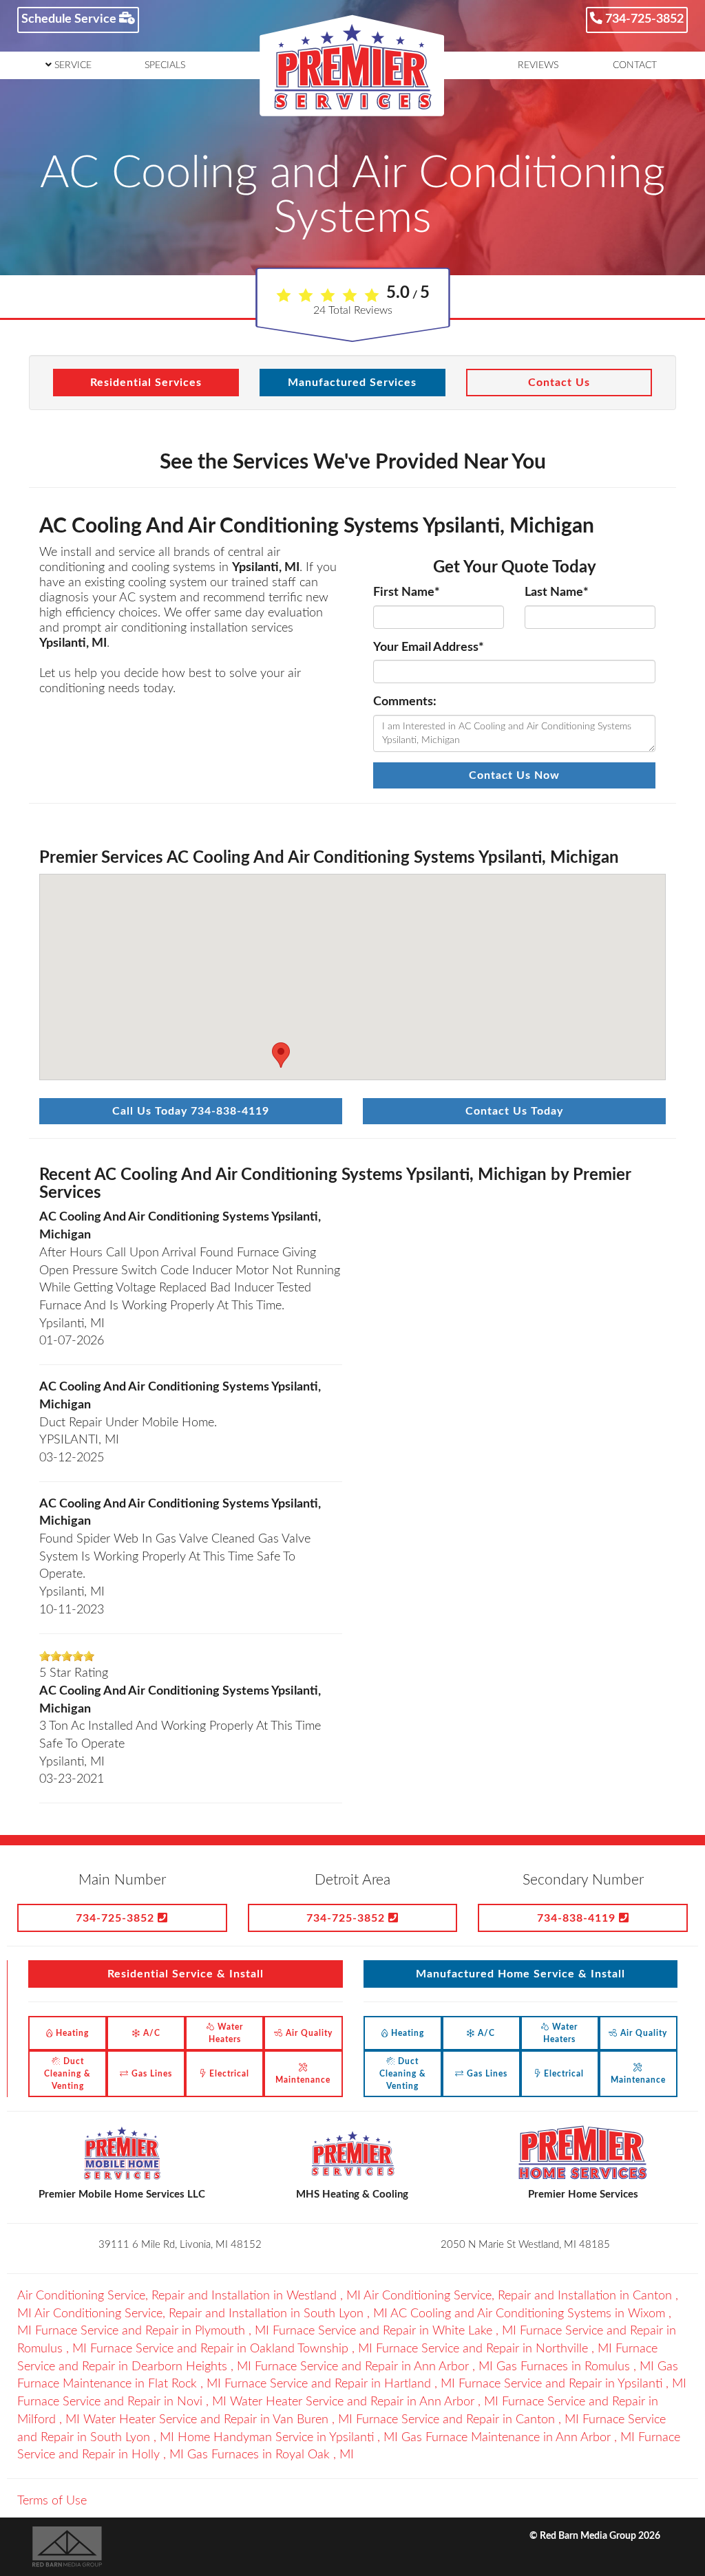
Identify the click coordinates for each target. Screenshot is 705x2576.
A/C (150, 2033)
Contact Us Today (514, 1111)
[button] (281, 1055)
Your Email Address (429, 647)
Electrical (228, 2074)
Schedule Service (70, 19)
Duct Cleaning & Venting (67, 2074)
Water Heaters (226, 2033)
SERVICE (72, 65)
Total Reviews (353, 310)
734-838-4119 (578, 1918)
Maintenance (303, 2080)
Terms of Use (52, 2501)
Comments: (405, 702)
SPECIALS (165, 65)
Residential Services (146, 383)
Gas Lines (150, 2074)
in (189, 2296)
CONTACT (635, 65)
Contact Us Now (514, 775)
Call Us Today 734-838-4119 (191, 1111)
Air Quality (308, 2033)
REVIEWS (538, 65)
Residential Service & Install (186, 1974)
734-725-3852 (643, 19)
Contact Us (559, 383)
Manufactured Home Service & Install (520, 1974)
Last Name (557, 592)
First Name (407, 592)
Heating (71, 2033)
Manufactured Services (352, 383)
